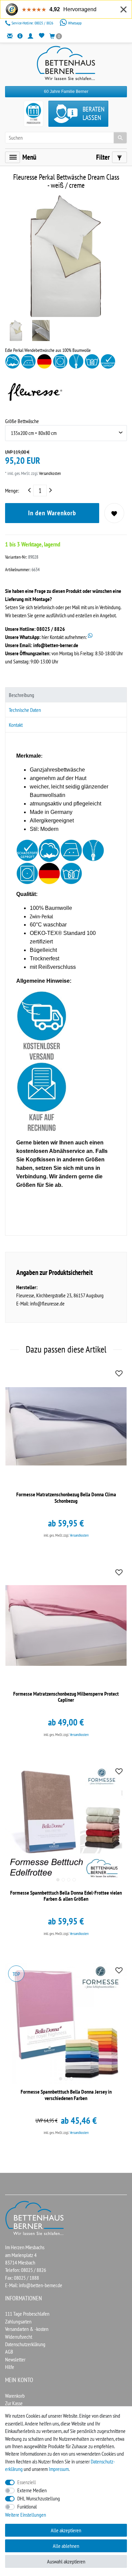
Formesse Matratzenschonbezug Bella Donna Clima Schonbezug (66, 1497)
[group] (66, 1824)
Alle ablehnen (66, 2546)
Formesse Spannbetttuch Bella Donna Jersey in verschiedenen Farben (66, 2095)
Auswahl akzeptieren (66, 2561)
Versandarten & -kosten (27, 2329)
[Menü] (13, 157)
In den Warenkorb (52, 513)
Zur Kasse (14, 2403)
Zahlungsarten (18, 2321)
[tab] (66, 695)
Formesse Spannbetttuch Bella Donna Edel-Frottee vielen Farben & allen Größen (66, 1896)
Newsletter (15, 2359)
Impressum (59, 2469)
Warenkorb (15, 2396)
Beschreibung (21, 695)
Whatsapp (74, 23)
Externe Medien (32, 2490)
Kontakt (16, 725)
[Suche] (120, 138)
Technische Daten (25, 710)
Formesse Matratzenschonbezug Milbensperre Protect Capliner (66, 1697)
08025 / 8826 (33, 23)
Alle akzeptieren (66, 2530)
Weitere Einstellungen (26, 2515)
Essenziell (27, 2482)
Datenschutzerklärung (25, 2344)
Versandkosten (49, 473)
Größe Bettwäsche (22, 421)
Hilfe (10, 2367)
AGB (9, 2352)
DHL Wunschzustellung (39, 2498)
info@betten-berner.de (56, 645)
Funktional (27, 2507)
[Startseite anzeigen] (35, 2217)
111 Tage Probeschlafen (27, 2314)
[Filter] (119, 157)
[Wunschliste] (41, 36)
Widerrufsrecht (19, 2337)
